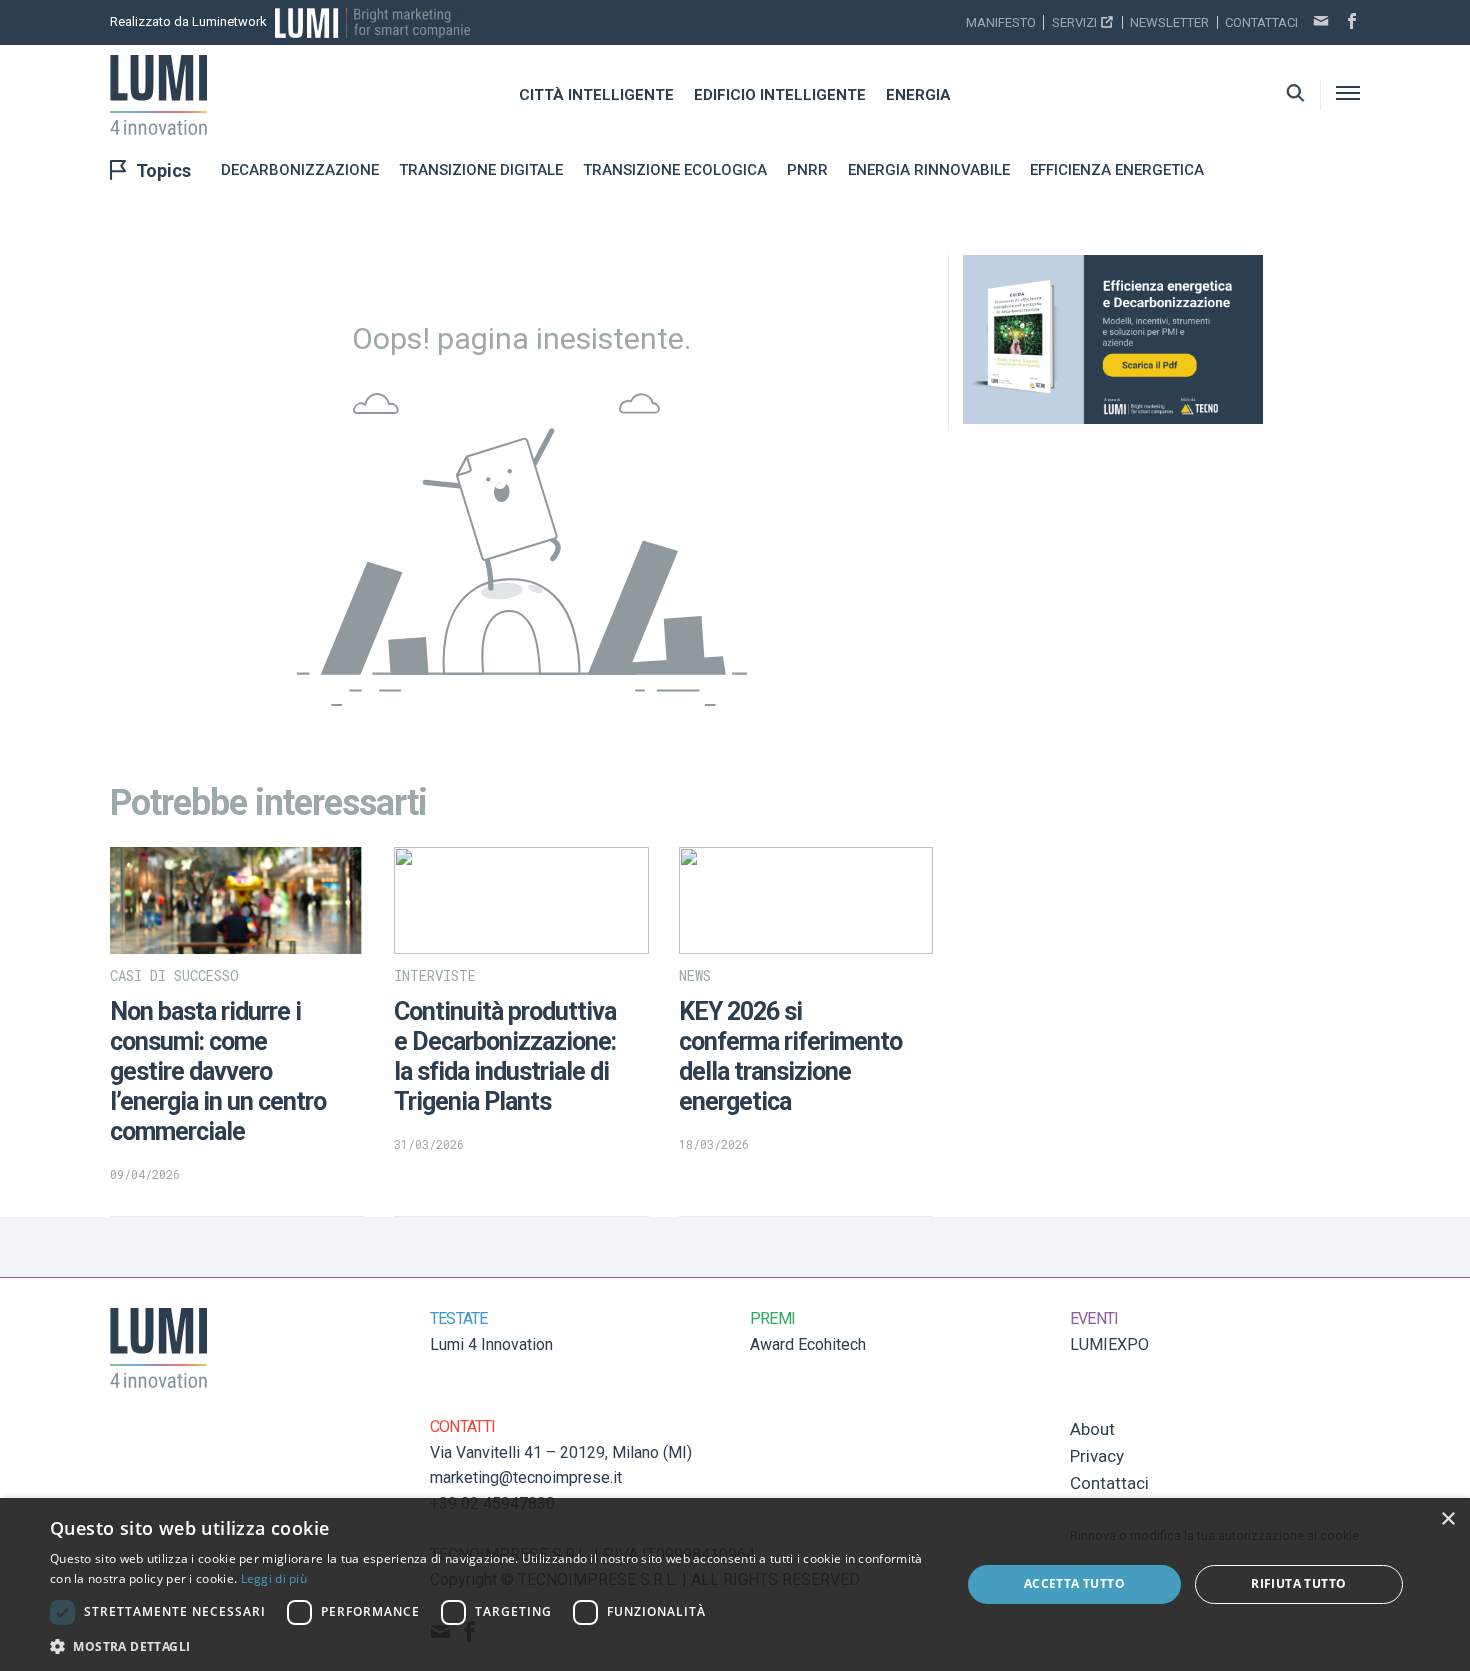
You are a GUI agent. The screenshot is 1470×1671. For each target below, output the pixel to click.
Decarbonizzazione (300, 170)
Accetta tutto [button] (1074, 1583)
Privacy (1097, 1456)
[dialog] (735, 1584)
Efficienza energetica (1117, 170)
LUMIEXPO (1109, 1344)
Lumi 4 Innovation (491, 1344)
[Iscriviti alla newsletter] (1321, 23)
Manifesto (1001, 22)
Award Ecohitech (808, 1344)
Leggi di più (274, 1578)
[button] (492, 1646)
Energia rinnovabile (929, 170)
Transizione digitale (481, 170)
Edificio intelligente (780, 95)
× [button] (1447, 1519)
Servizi (1074, 22)
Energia (918, 95)
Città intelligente (596, 95)
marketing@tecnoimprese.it (526, 1477)
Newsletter (1169, 22)
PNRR (807, 170)
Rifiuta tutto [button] (1298, 1583)
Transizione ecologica (675, 170)
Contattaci (1261, 22)
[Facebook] (1352, 23)
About (1092, 1429)
